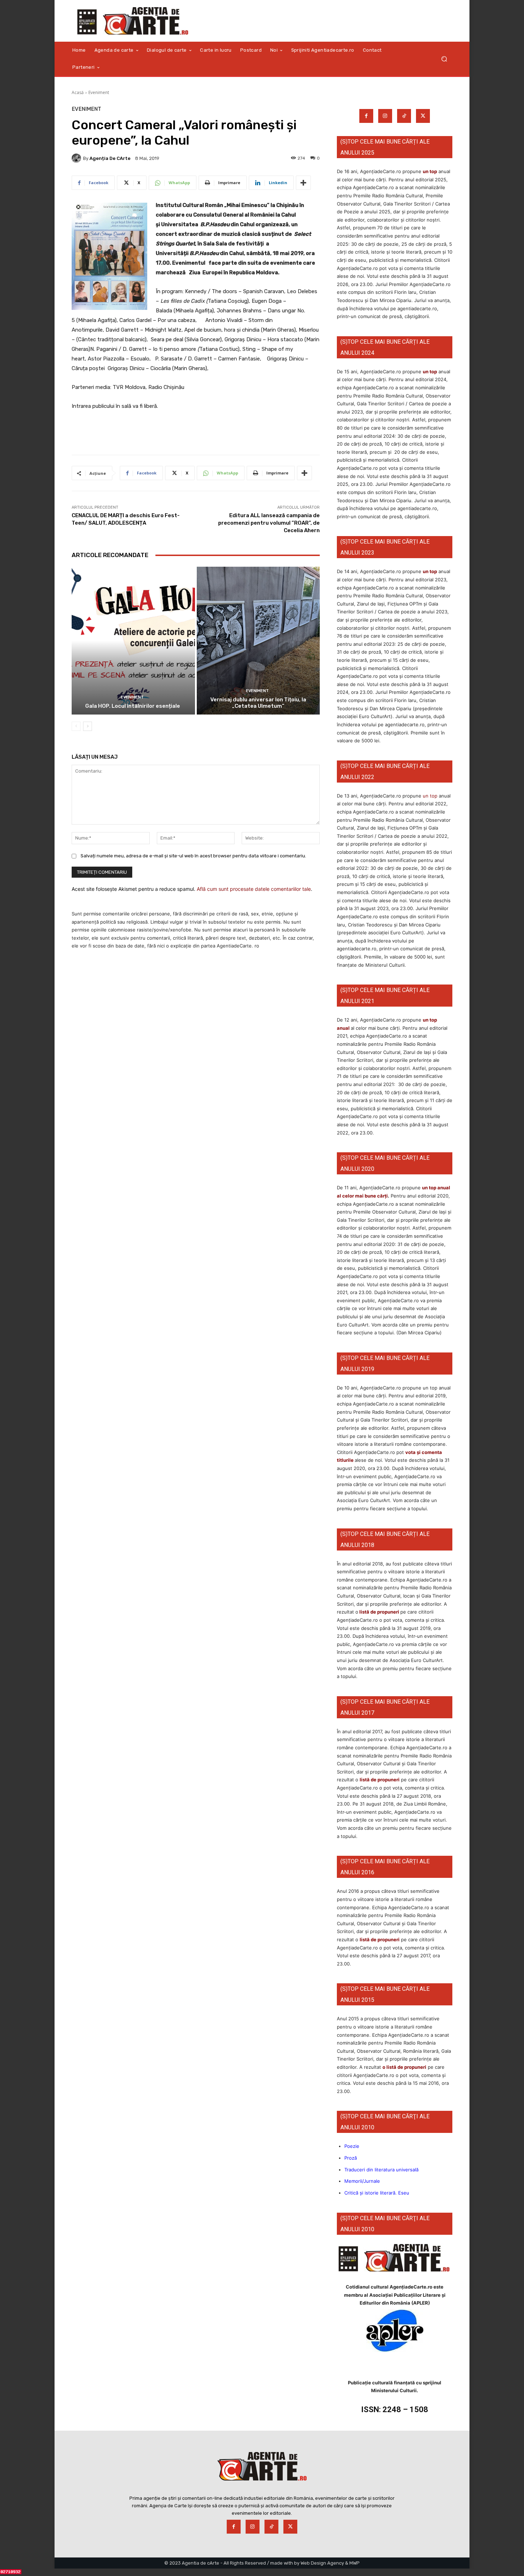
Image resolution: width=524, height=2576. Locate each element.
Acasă (78, 92)
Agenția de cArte (110, 158)
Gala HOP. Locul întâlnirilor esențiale (133, 706)
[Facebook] (366, 116)
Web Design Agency (322, 2563)
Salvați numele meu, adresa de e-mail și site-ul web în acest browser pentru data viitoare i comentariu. (193, 856)
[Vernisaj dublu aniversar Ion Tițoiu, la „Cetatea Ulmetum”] (258, 641)
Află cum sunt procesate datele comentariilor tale (254, 889)
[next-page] (88, 726)
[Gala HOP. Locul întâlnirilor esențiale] (133, 641)
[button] (444, 59)
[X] (423, 116)
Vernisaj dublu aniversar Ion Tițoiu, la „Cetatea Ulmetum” (258, 703)
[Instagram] (385, 116)
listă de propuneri (379, 1612)
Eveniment (99, 92)
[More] (303, 183)
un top (430, 171)
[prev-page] (76, 726)
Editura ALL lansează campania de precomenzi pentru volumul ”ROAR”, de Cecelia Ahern (269, 523)
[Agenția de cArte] (77, 158)
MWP (355, 2563)
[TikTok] (404, 116)
